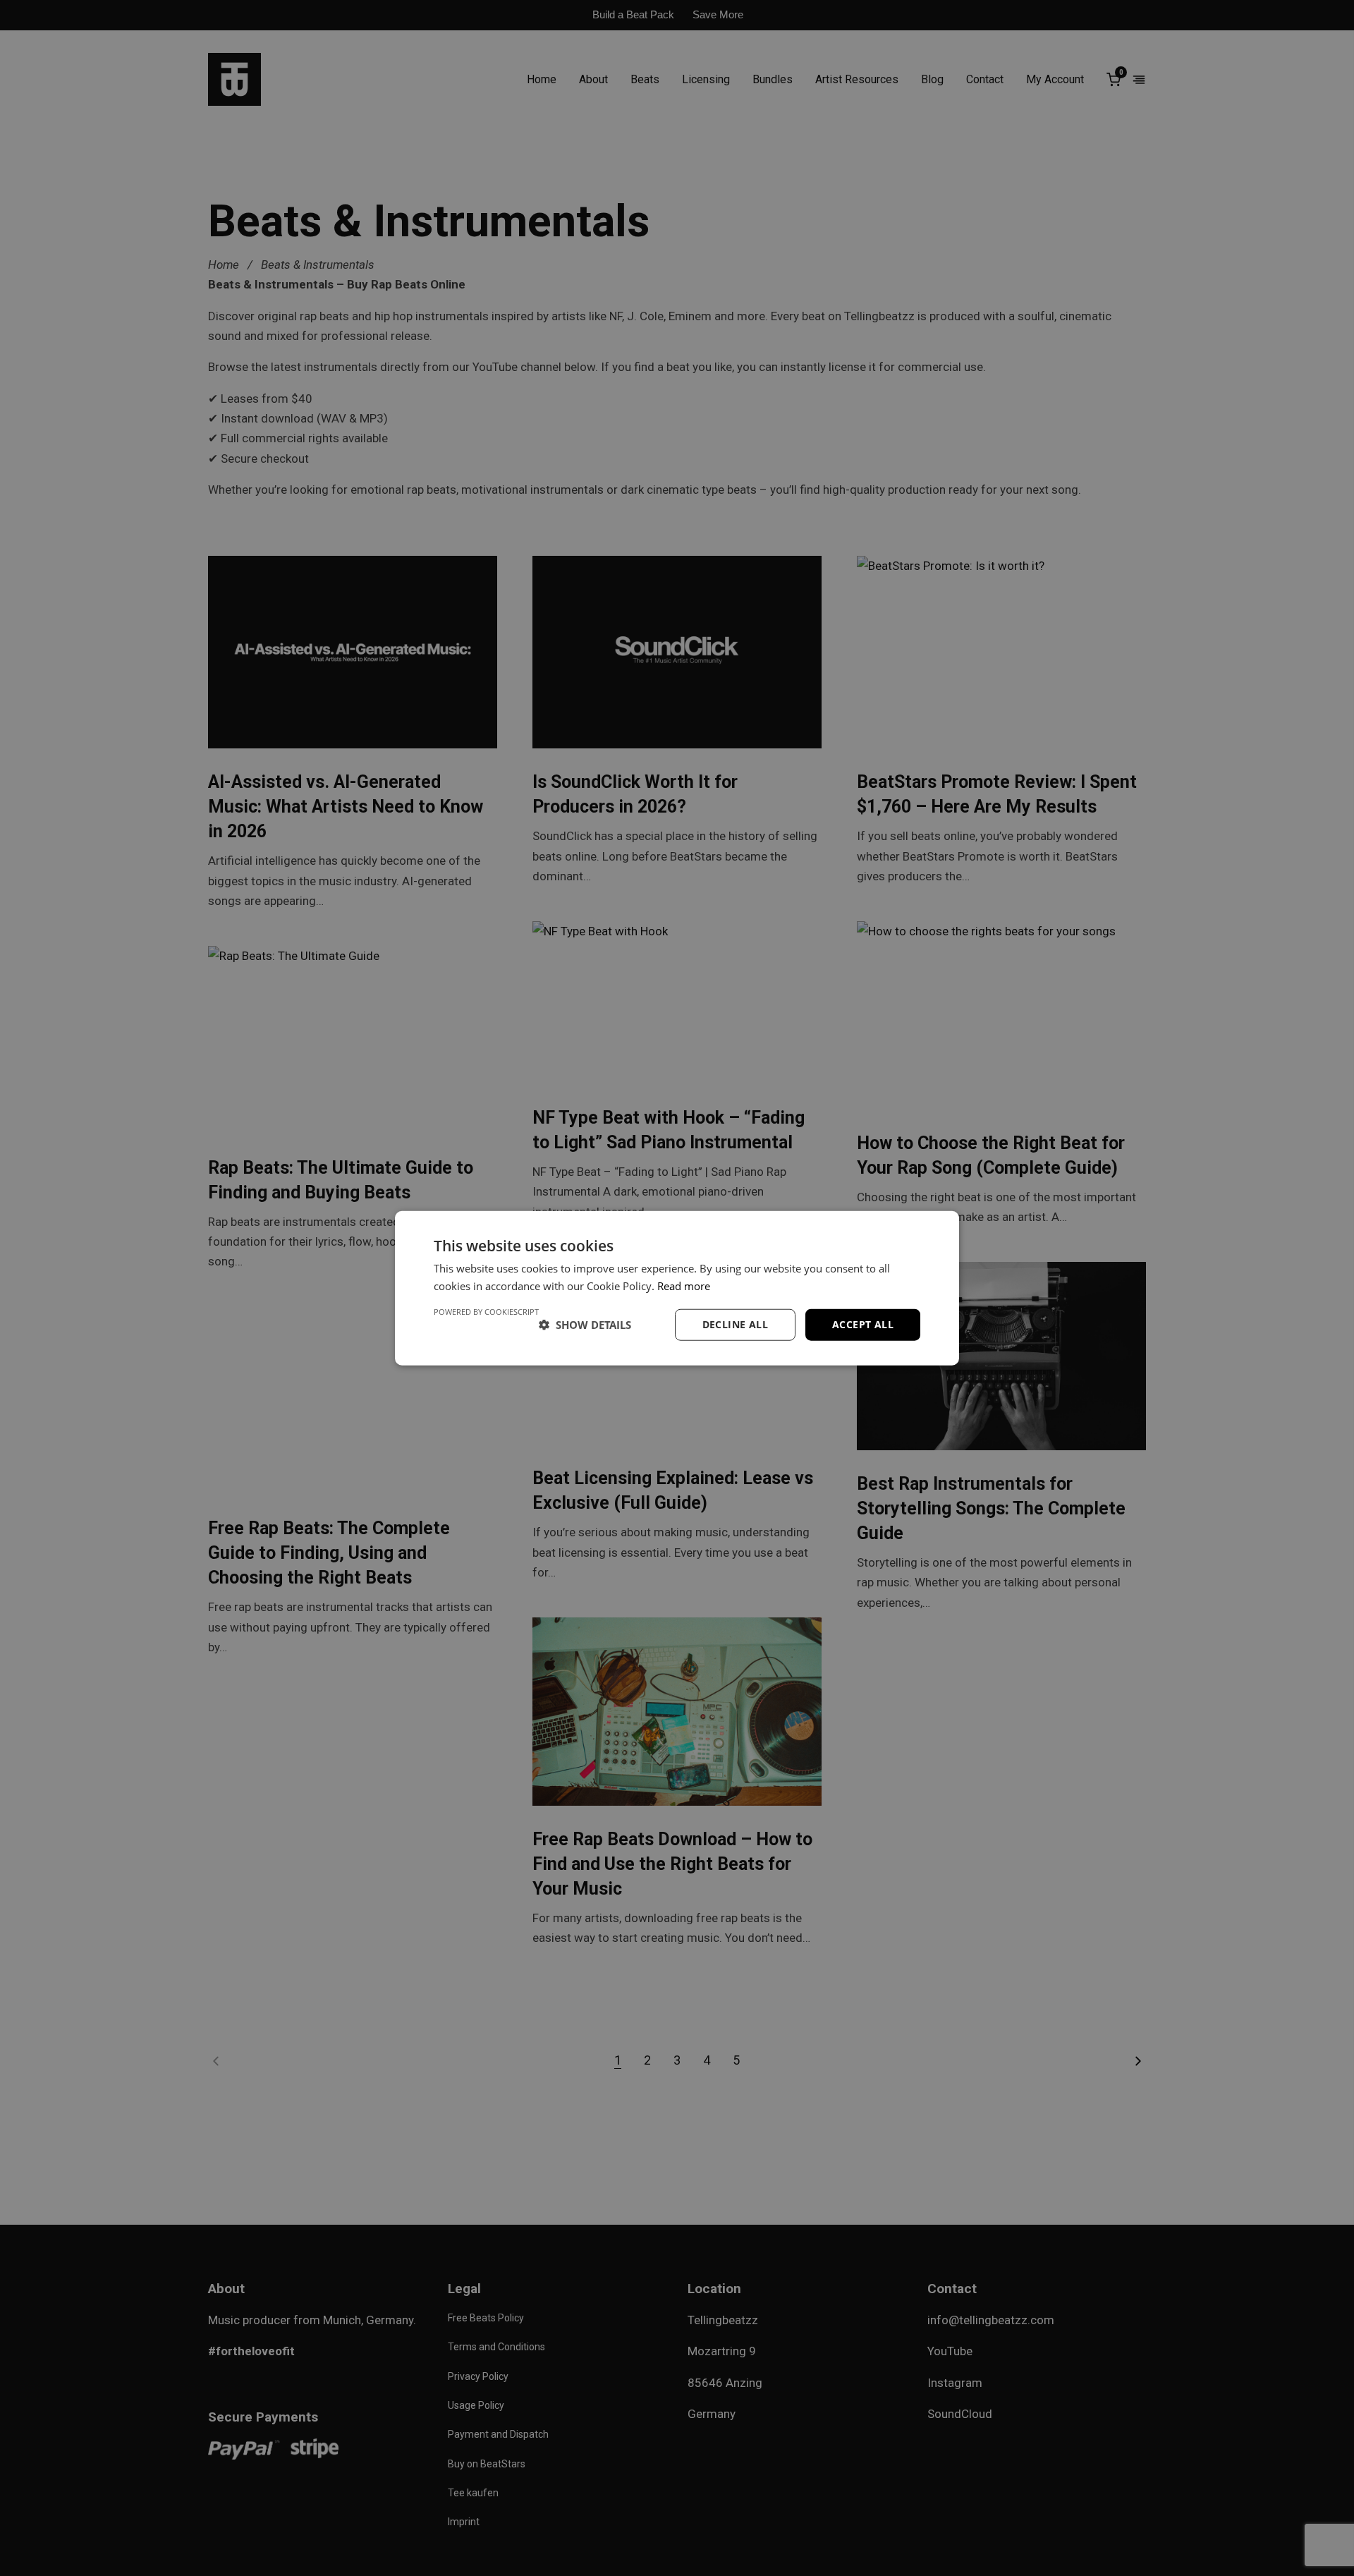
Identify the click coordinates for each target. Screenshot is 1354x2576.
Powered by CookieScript (486, 1312)
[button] (585, 1325)
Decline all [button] (735, 1324)
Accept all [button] (863, 1324)
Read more (684, 1286)
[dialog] (677, 1288)
